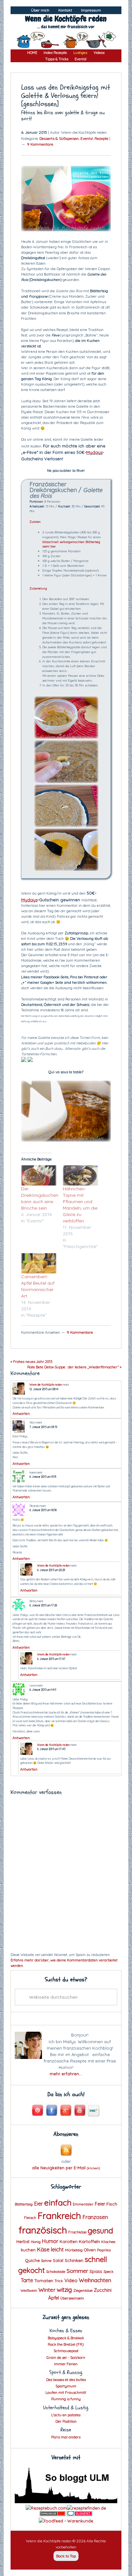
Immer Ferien (66, 2364)
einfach (58, 2202)
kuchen (28, 2250)
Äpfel (54, 2298)
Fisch (112, 2204)
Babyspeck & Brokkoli (66, 2338)
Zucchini (103, 2290)
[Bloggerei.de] (79, 2514)
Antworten (21, 1414)
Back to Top (66, 2556)
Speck (108, 2272)
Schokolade (56, 2272)
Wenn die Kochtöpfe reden (66, 19)
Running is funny (66, 2399)
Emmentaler (83, 2204)
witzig (64, 2290)
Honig (36, 2242)
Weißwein (29, 2291)
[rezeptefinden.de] (87, 2508)
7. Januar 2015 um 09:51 (43, 1427)
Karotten (69, 2241)
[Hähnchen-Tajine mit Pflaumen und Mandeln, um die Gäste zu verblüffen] (80, 1175)
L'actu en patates (66, 2415)
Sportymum (66, 2386)
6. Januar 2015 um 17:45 (51, 1749)
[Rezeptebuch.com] (46, 2508)
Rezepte (101, 138)
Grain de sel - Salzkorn (66, 2357)
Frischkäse (77, 2232)
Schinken (74, 2260)
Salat (58, 2260)
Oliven (90, 2250)
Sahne (46, 2261)
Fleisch (30, 2218)
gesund (100, 2231)
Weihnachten (95, 2280)
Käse (43, 2249)
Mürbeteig (74, 2250)
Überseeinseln (72, 2298)
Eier (38, 2203)
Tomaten (44, 2280)
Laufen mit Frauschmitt (66, 2392)
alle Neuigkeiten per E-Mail (66, 2168)
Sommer (77, 2271)
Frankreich (59, 2216)
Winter (47, 2290)
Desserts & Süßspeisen (59, 138)
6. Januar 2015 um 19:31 (43, 1477)
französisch (43, 2230)
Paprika (104, 2250)
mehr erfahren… (66, 2074)
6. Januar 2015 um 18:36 (43, 1510)
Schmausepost (66, 2351)
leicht (57, 2249)
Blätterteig (24, 2204)
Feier (100, 2204)
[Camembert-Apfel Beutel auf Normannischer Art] (39, 1263)
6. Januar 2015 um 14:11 (43, 1690)
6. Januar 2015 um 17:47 (51, 1659)
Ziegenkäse (83, 2291)
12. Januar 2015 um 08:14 (44, 1389)
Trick (59, 2281)
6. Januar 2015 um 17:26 (43, 1605)
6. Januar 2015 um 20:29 (51, 1570)
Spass (96, 2271)
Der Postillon (66, 2421)
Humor (50, 2241)
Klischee (108, 2242)
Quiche (32, 2260)
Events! (87, 138)
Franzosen (95, 2217)
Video (71, 2280)
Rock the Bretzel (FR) (66, 2344)
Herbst (23, 2241)
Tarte (27, 2280)
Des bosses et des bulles (66, 2380)
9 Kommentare (40, 144)
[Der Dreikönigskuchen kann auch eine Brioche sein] (39, 1175)
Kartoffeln (89, 2241)
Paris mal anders (66, 2437)
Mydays (94, 452)
